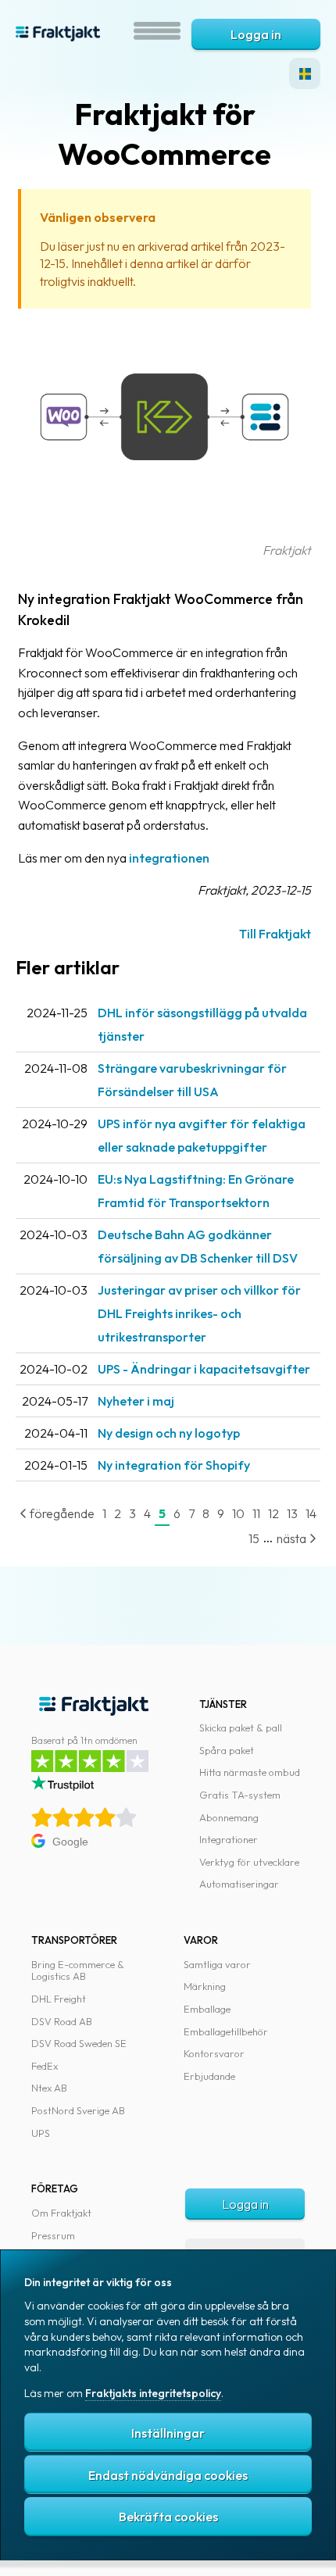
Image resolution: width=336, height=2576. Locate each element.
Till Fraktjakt (275, 934)
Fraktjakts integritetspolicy (153, 2393)
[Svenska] (305, 73)
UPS (41, 2133)
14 (311, 1513)
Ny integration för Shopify (174, 1465)
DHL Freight (59, 1999)
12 (273, 1513)
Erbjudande (209, 2076)
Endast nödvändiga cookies (168, 2475)
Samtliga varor (217, 1964)
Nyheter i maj (136, 1401)
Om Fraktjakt (61, 2213)
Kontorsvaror (214, 2053)
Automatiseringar (239, 1884)
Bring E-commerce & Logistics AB (78, 1970)
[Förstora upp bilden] (164, 531)
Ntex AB (49, 2088)
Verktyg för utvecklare (249, 1862)
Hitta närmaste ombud (250, 1772)
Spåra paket (227, 1750)
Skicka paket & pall (241, 1727)
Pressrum (53, 2235)
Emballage (207, 2009)
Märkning (205, 1986)
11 (256, 1513)
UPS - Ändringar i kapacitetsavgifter (204, 1369)
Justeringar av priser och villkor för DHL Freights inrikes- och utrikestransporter (199, 1313)
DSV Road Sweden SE (79, 2043)
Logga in (256, 34)
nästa (293, 1538)
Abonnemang (229, 1817)
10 (238, 1513)
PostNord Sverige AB (78, 2110)
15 (254, 1538)
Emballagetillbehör (226, 2031)
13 (292, 1513)
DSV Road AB (62, 2021)
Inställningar (168, 2433)
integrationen (169, 858)
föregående (61, 1513)
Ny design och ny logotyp (169, 1433)
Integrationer (229, 1839)
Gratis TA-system (240, 1795)
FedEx (45, 2066)
